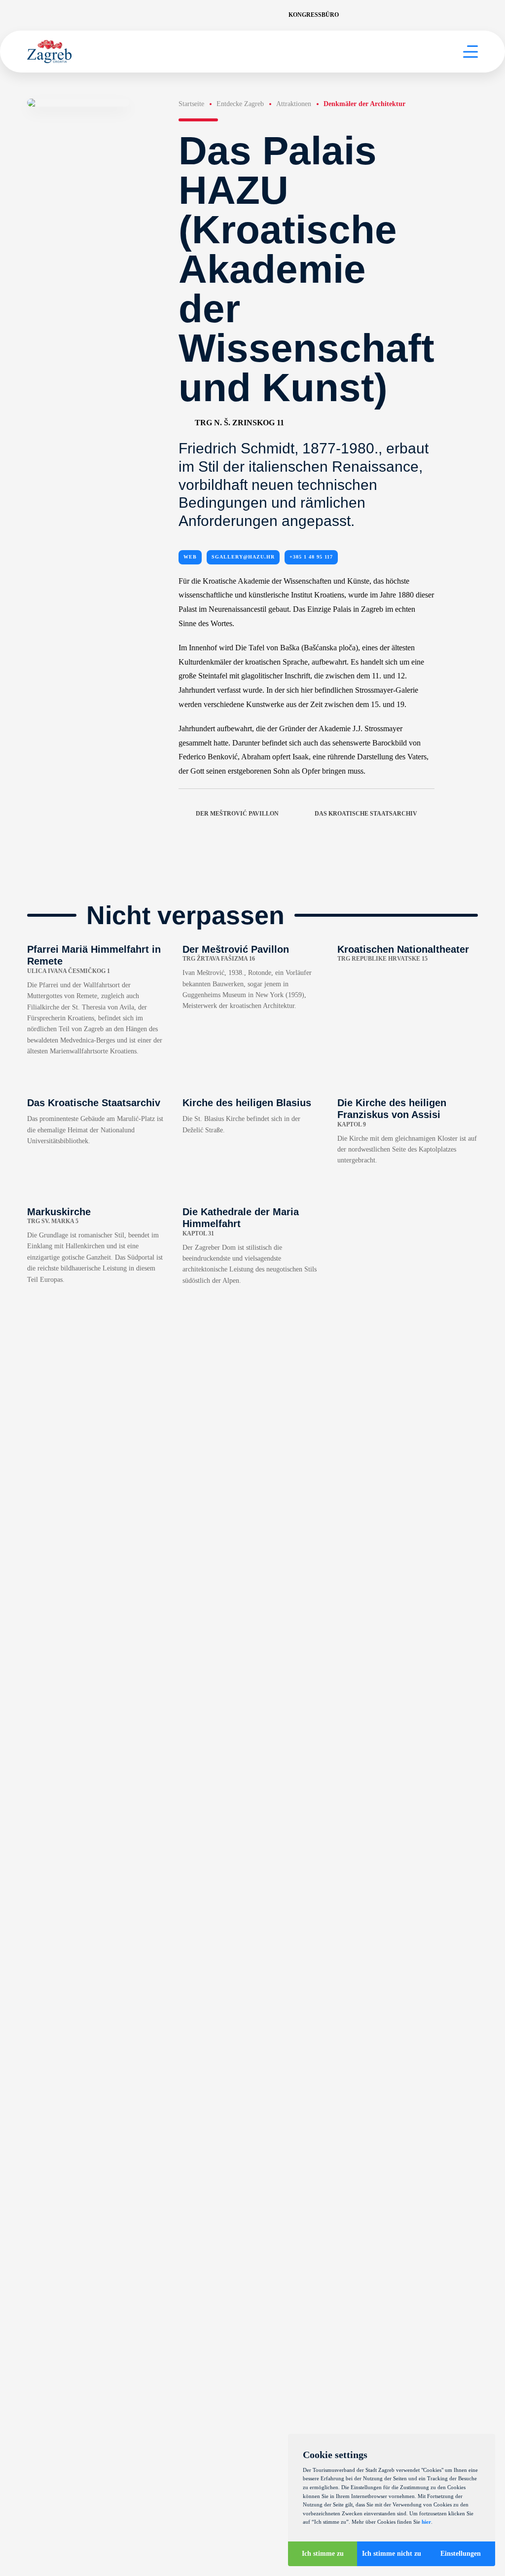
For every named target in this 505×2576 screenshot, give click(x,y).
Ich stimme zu (323, 2554)
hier (426, 2522)
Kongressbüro (314, 15)
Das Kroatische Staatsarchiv (366, 814)
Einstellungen (461, 2554)
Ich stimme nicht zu (392, 2554)
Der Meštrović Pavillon (237, 814)
